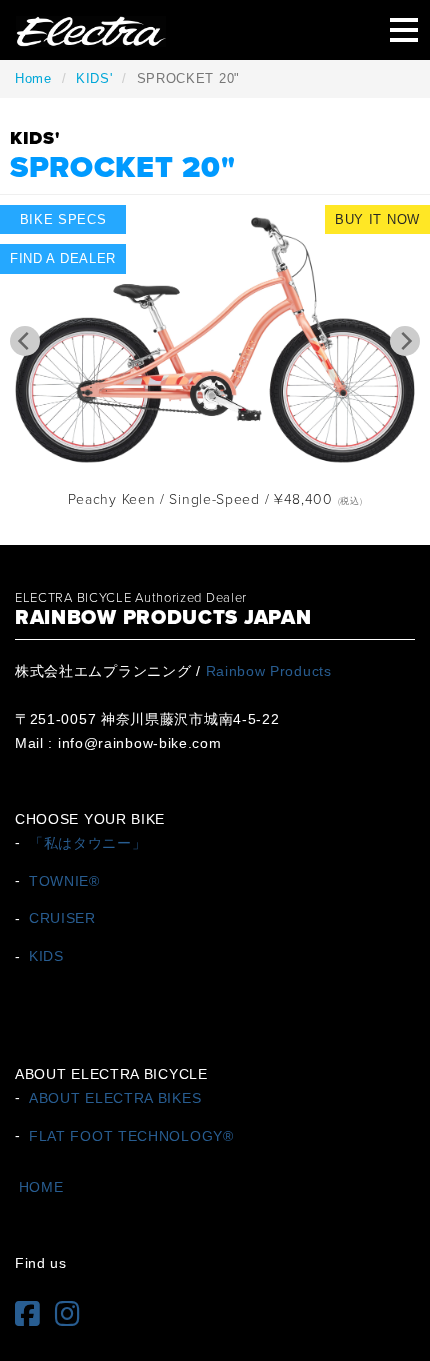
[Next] (405, 341)
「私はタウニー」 (88, 842)
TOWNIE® (64, 880)
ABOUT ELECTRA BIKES (115, 1097)
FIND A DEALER (63, 258)
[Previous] (25, 341)
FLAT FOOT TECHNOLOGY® (131, 1135)
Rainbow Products (269, 671)
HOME (41, 1187)
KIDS (46, 956)
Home (33, 78)
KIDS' (94, 78)
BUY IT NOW (377, 219)
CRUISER (62, 918)
